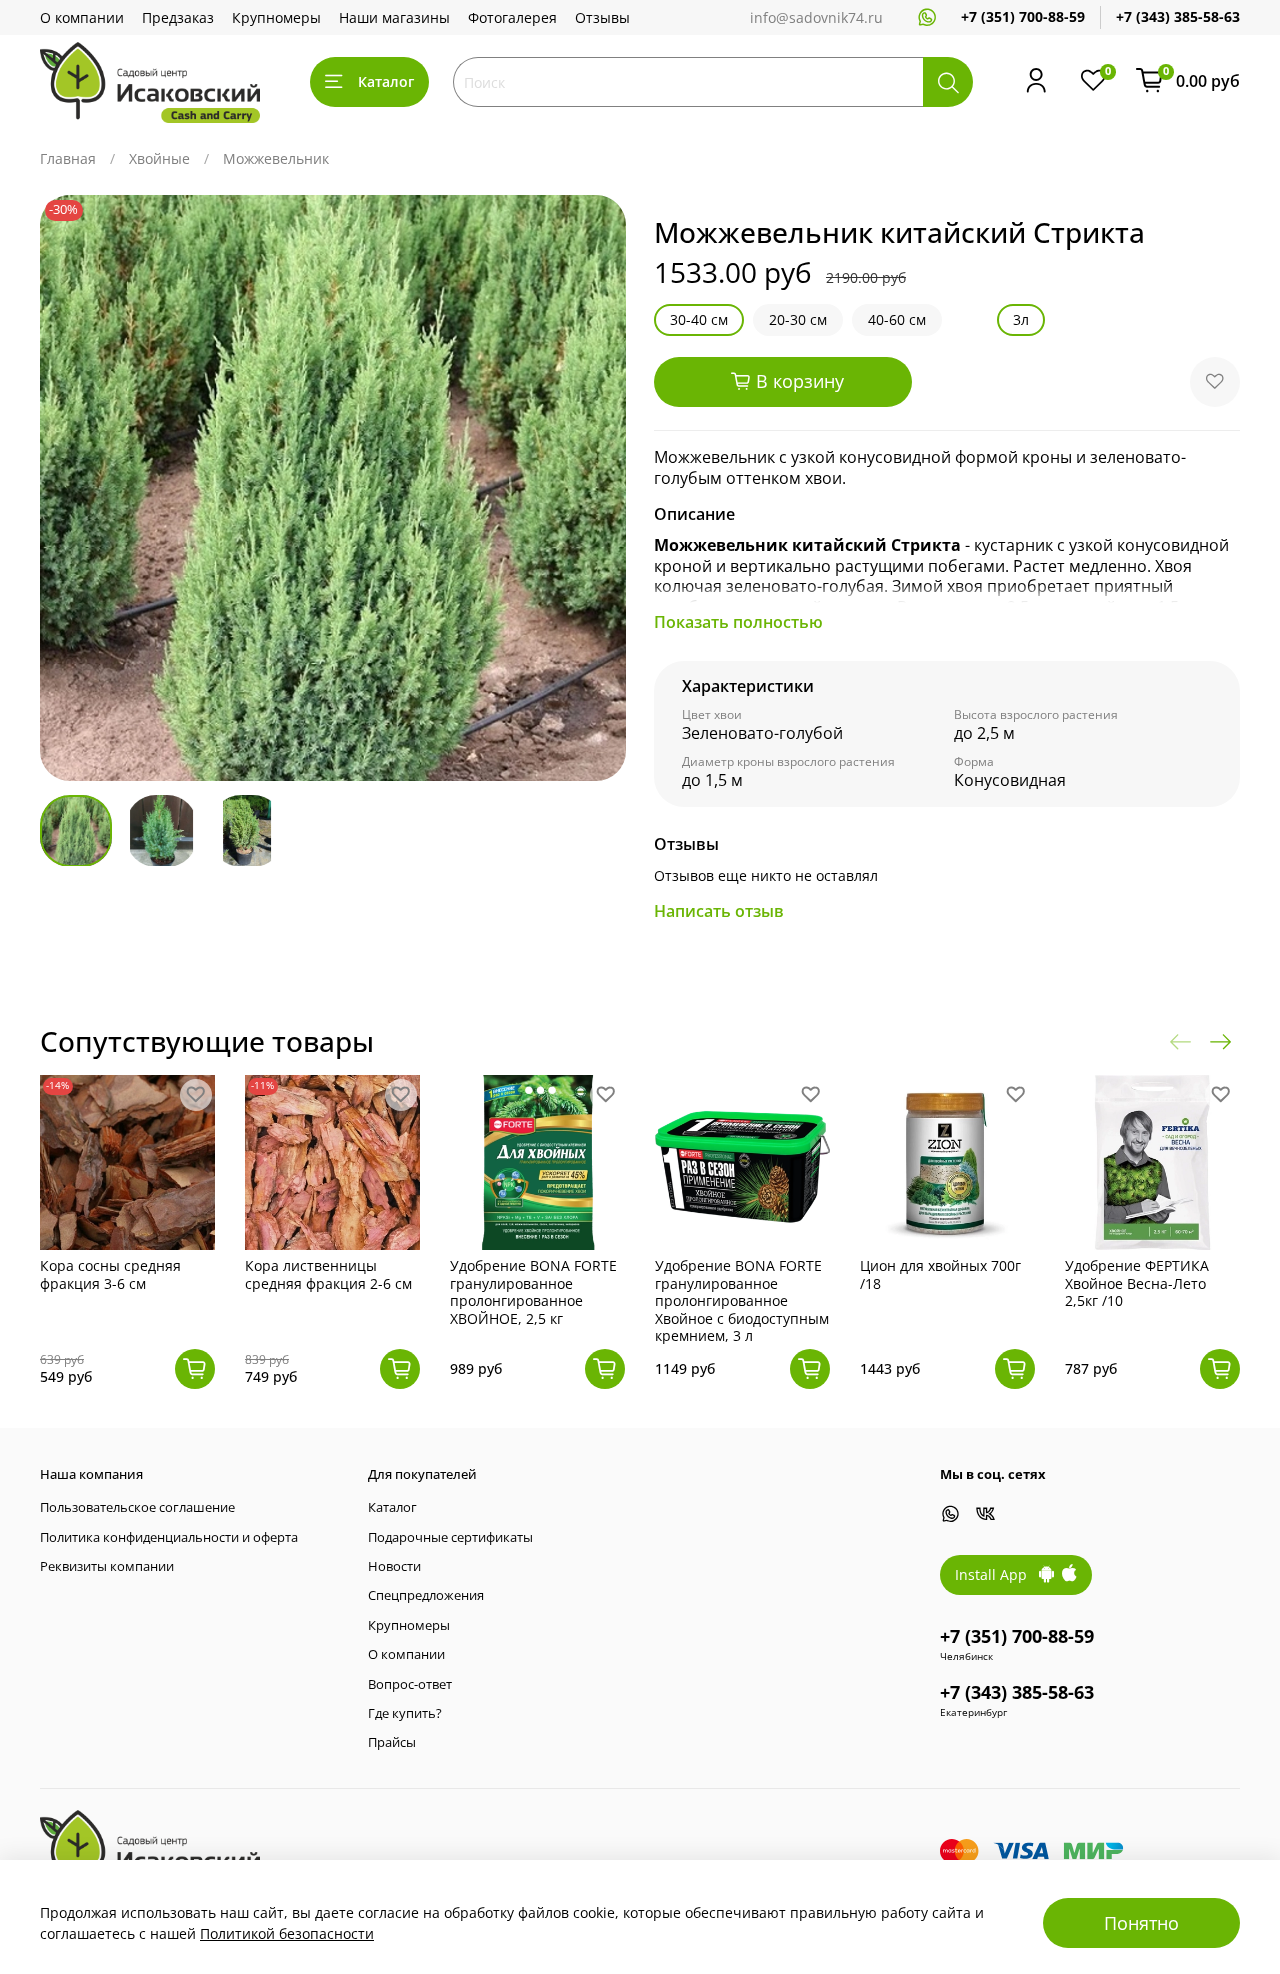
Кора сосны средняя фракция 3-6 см (110, 1274)
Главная (68, 158)
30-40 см (699, 319)
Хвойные (159, 158)
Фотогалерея (512, 17)
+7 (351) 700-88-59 (1023, 16)
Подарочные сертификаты (450, 1537)
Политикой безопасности (287, 1933)
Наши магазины (394, 17)
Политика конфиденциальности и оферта (169, 1537)
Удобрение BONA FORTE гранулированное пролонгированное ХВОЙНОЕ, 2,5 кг (533, 1292)
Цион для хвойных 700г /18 (940, 1274)
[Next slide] (598, 488)
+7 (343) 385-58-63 (1178, 16)
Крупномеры (276, 17)
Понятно (1141, 1923)
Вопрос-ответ (410, 1684)
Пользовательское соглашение (137, 1507)
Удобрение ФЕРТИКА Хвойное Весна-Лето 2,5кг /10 (1137, 1283)
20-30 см (798, 319)
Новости (394, 1566)
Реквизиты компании (107, 1566)
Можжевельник (276, 158)
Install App (997, 1574)
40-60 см (897, 319)
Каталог (386, 81)
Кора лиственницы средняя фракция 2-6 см (328, 1274)
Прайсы (392, 1742)
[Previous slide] (68, 488)
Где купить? (405, 1713)
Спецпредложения (426, 1595)
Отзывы (602, 17)
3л (1021, 319)
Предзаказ (178, 17)
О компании (82, 17)
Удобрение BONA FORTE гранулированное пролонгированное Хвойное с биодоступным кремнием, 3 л (742, 1300)
